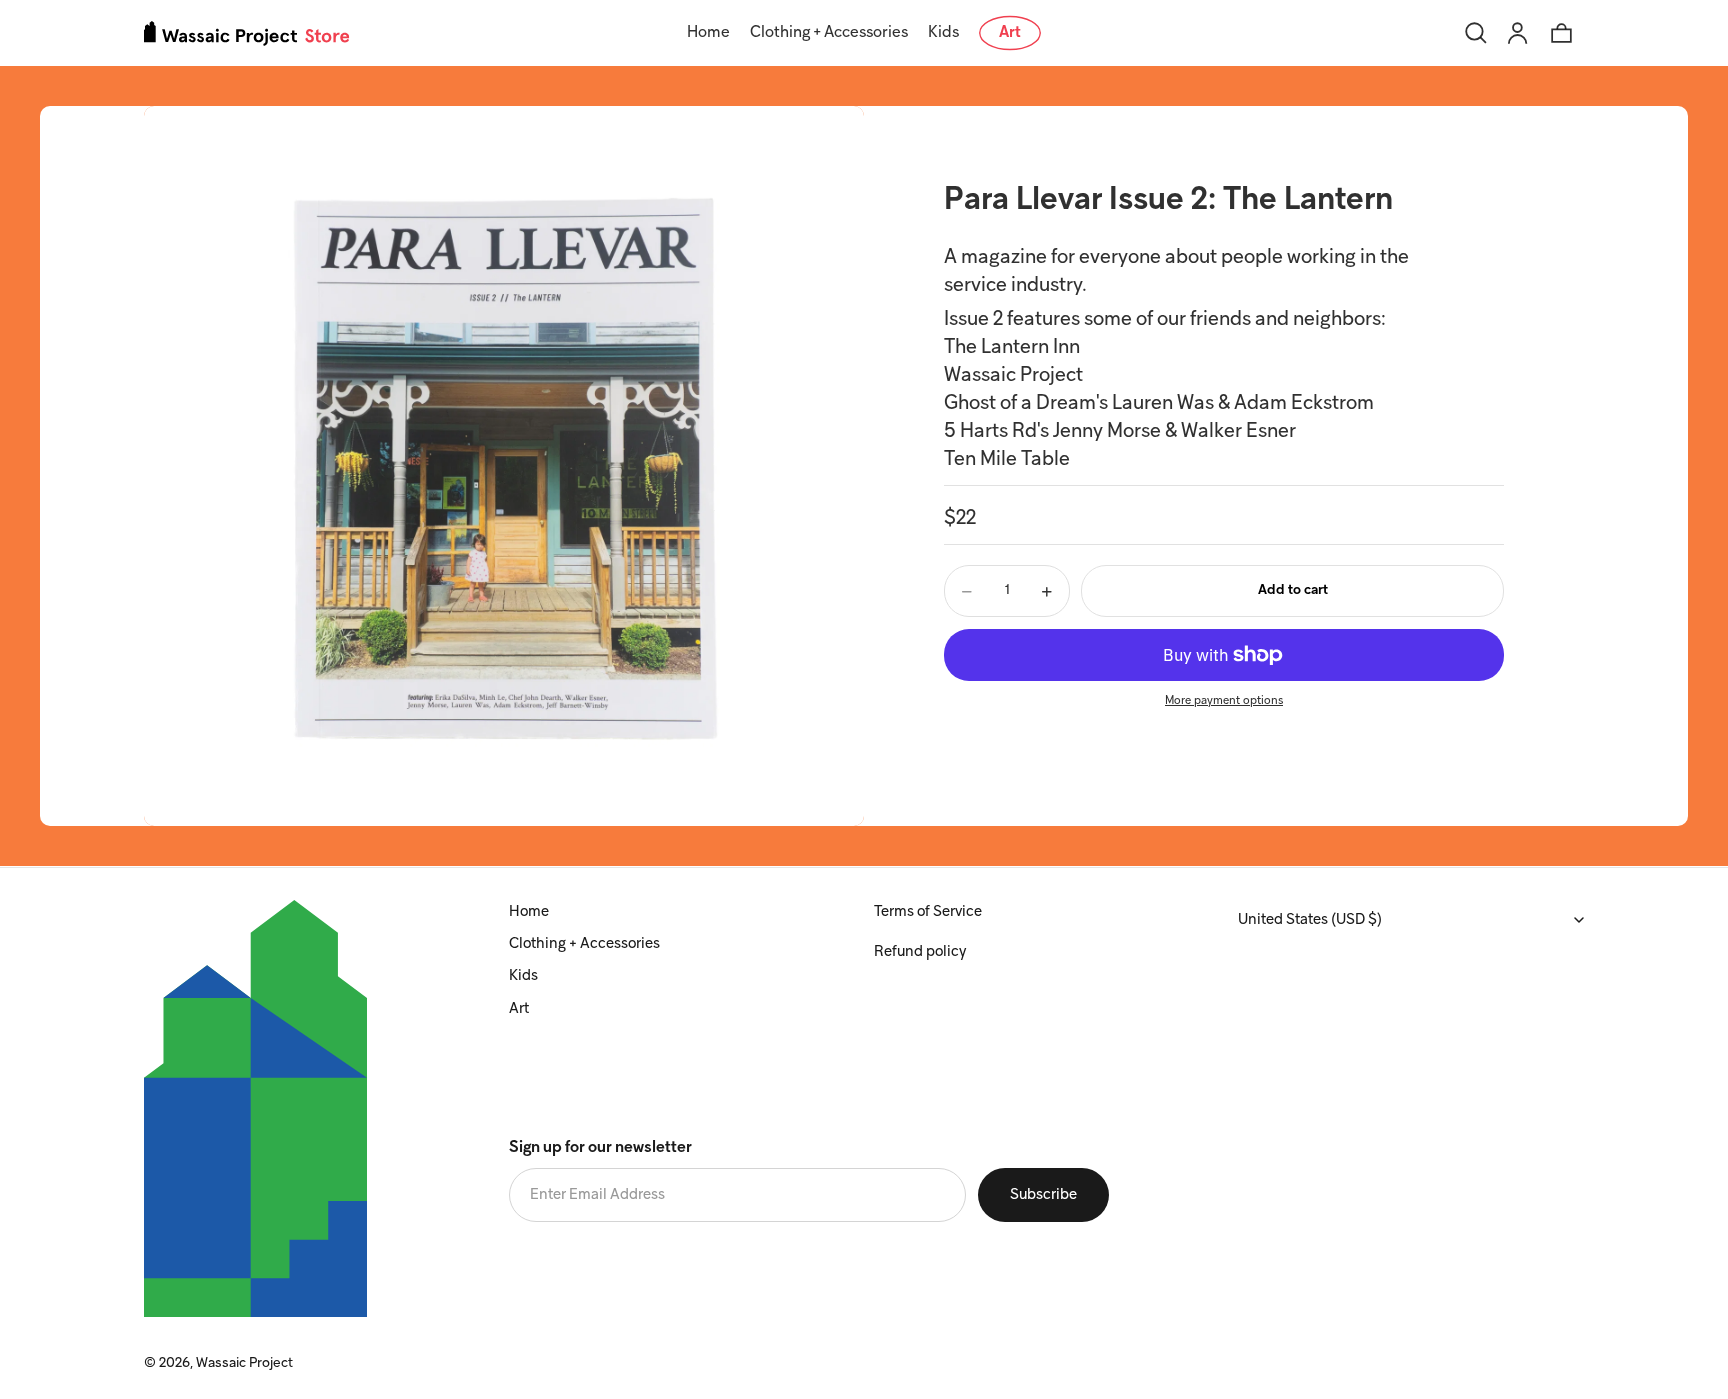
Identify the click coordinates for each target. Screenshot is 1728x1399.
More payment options (1224, 702)
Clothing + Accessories (584, 944)
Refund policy (920, 952)
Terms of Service (928, 912)
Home (529, 912)
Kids (523, 976)
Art (519, 1009)
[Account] (1518, 33)
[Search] (1476, 33)
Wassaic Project (244, 1363)
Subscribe (1043, 1195)
